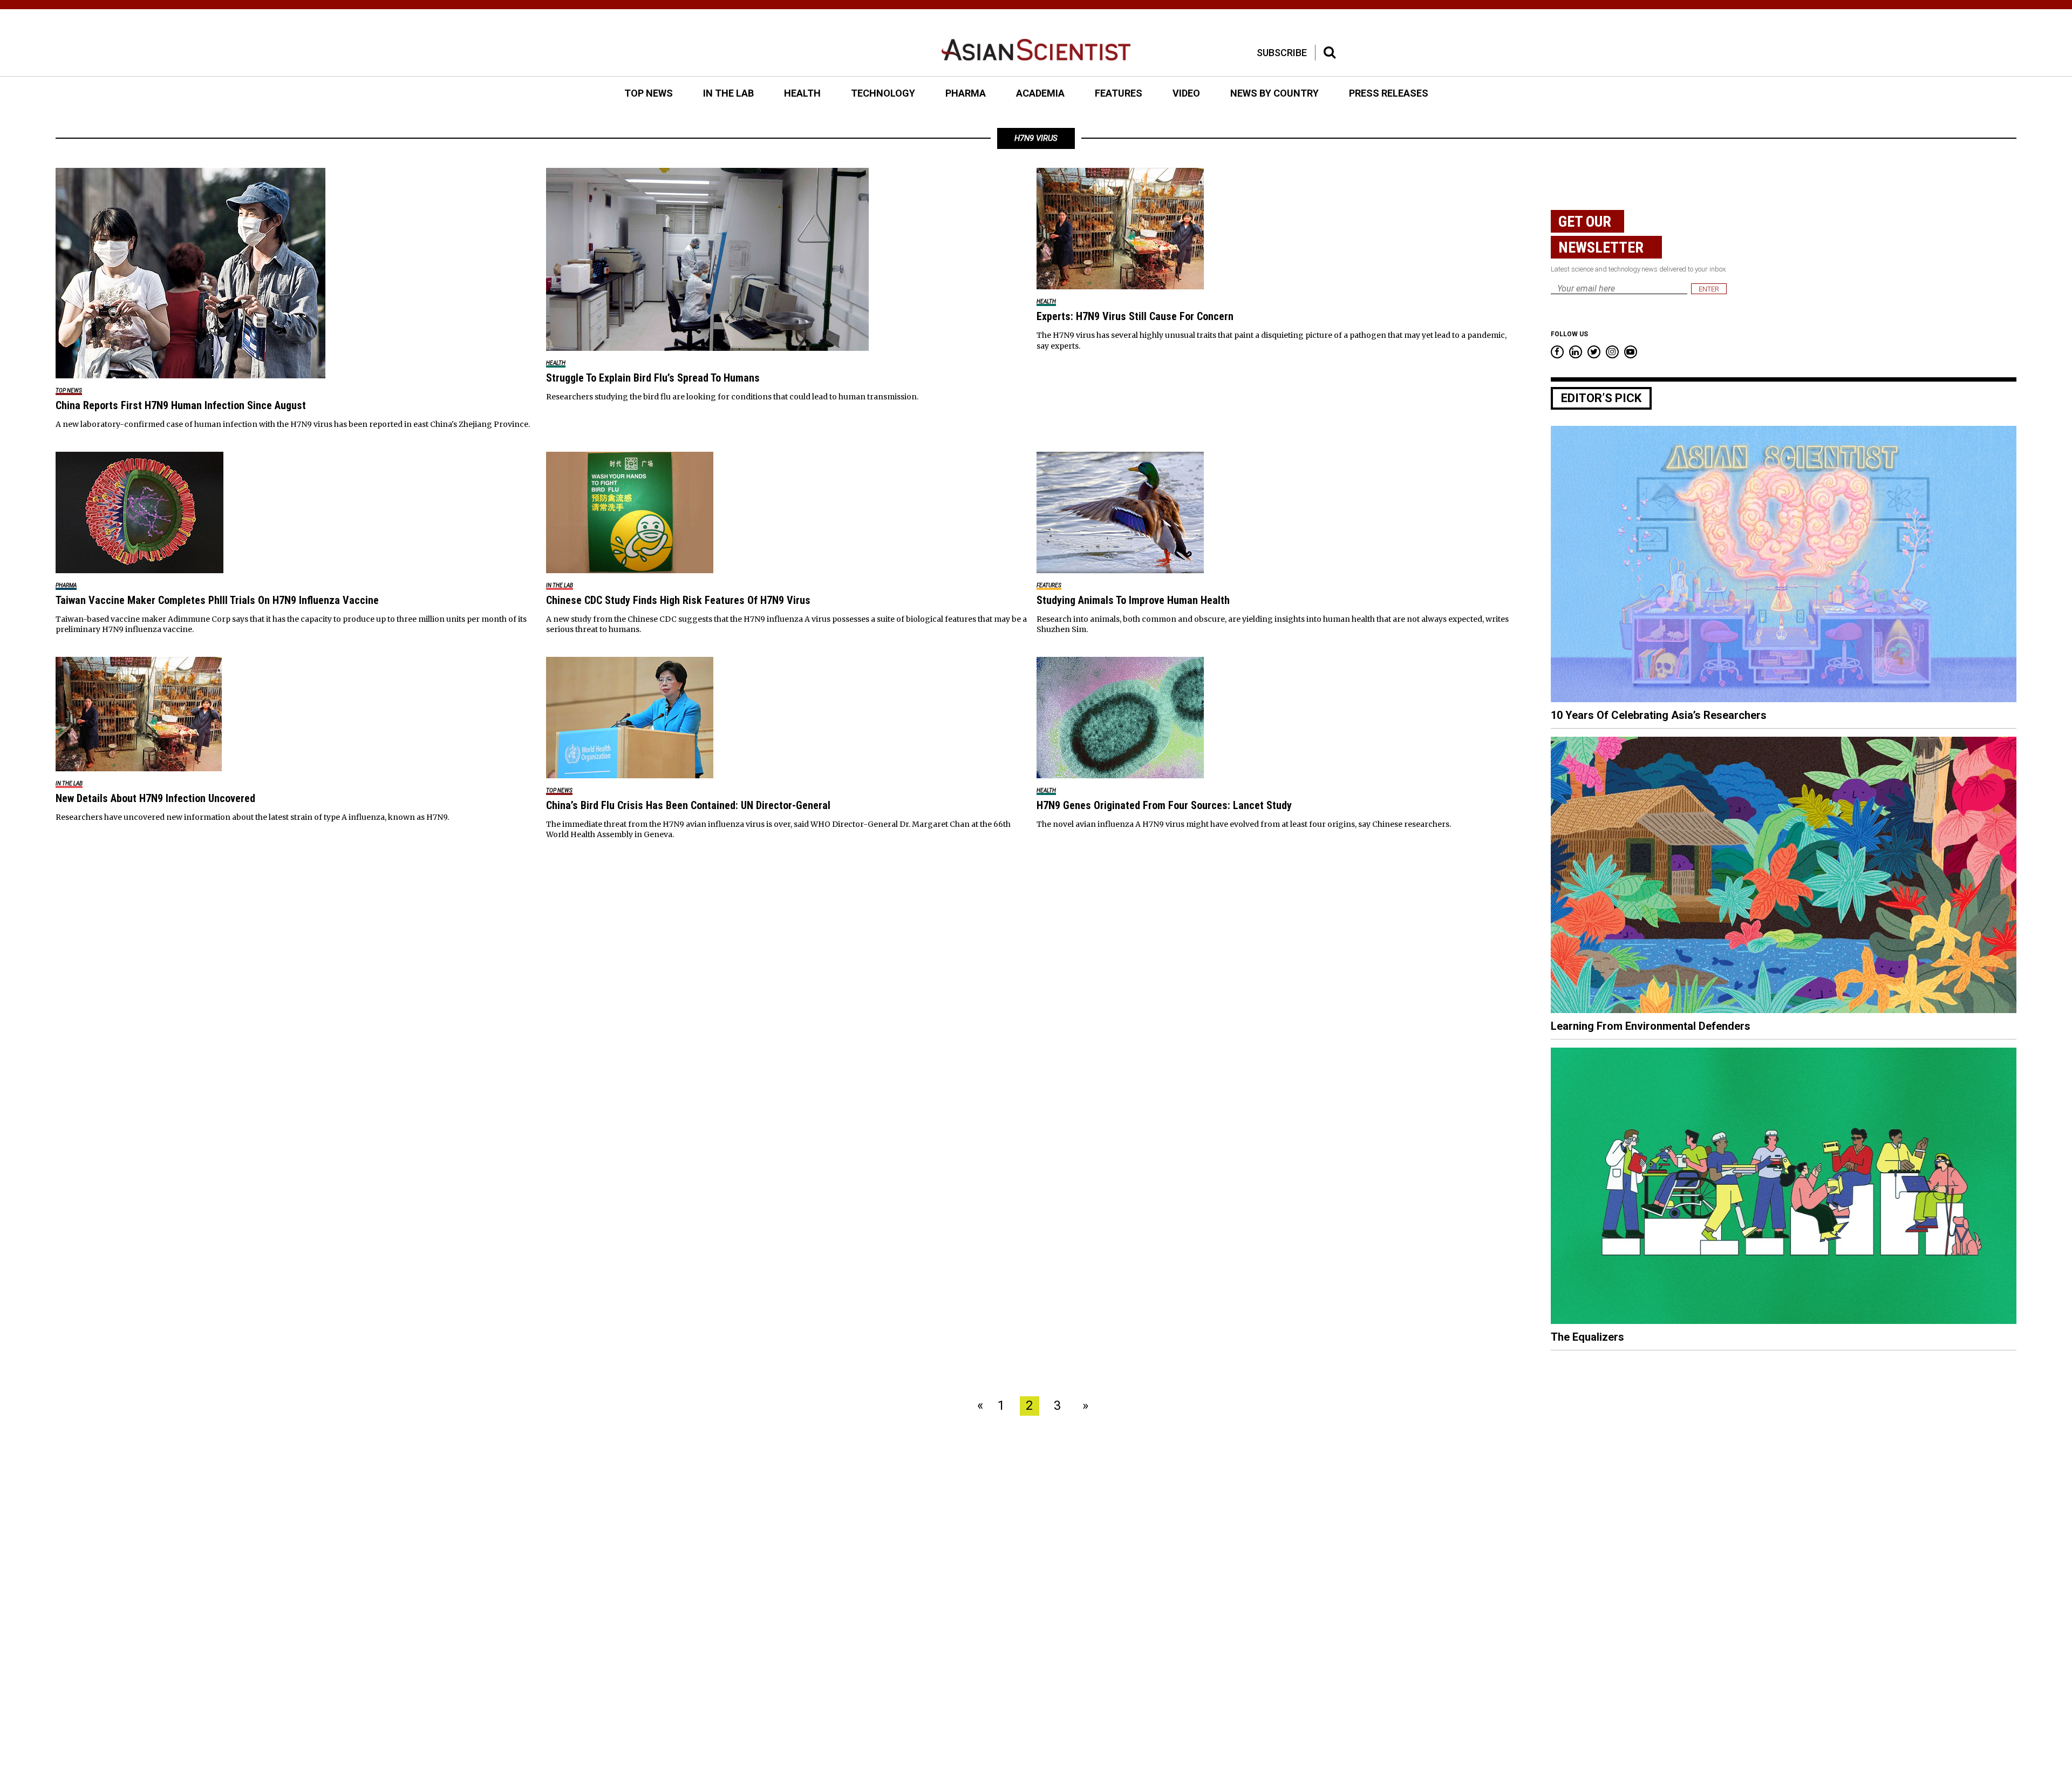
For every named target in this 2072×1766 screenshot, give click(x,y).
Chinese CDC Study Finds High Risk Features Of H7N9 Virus (678, 600)
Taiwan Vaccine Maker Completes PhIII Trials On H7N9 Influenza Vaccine (217, 600)
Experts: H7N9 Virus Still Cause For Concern (1135, 316)
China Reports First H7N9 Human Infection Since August (181, 405)
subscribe (1282, 53)
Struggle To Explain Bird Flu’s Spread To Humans (653, 378)
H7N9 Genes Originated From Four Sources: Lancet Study (1164, 805)
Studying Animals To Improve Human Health (1133, 600)
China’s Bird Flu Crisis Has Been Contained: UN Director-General (688, 805)
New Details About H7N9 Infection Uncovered (155, 798)
